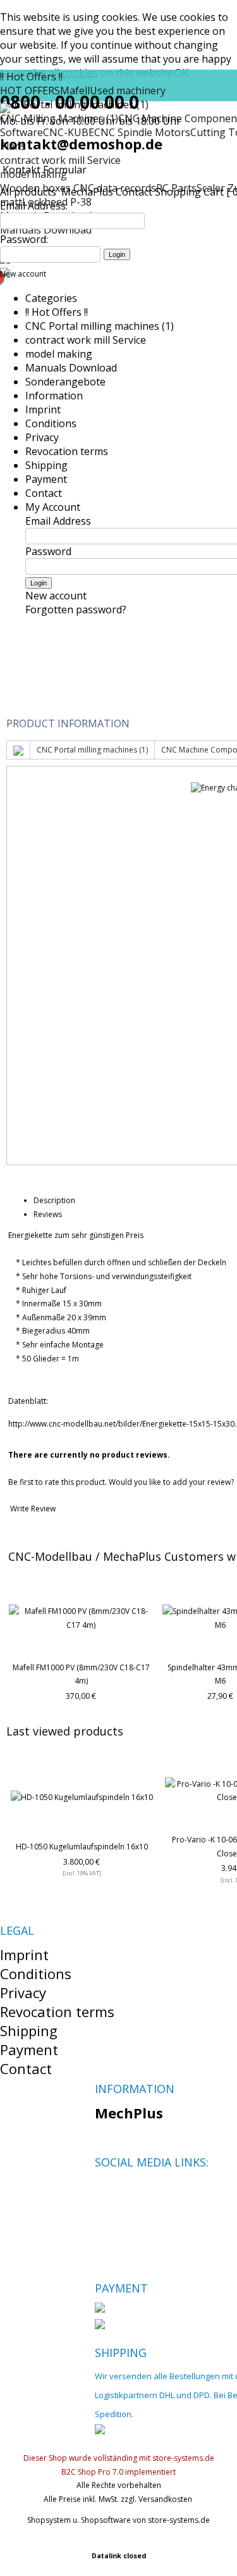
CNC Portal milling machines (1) (100, 326)
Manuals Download (71, 368)
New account (23, 274)
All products (29, 192)
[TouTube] (147, 2192)
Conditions (51, 423)
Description (54, 1200)
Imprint (43, 410)
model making (59, 354)
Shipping (46, 465)
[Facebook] (104, 2192)
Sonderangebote (65, 382)
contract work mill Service (60, 160)
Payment (46, 479)
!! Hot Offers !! (31, 77)
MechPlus (129, 2113)
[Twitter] (125, 2192)
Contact (134, 192)
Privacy (42, 437)
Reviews (48, 1214)
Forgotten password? (76, 610)
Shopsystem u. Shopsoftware (79, 2520)
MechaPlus (87, 192)
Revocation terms (67, 451)
